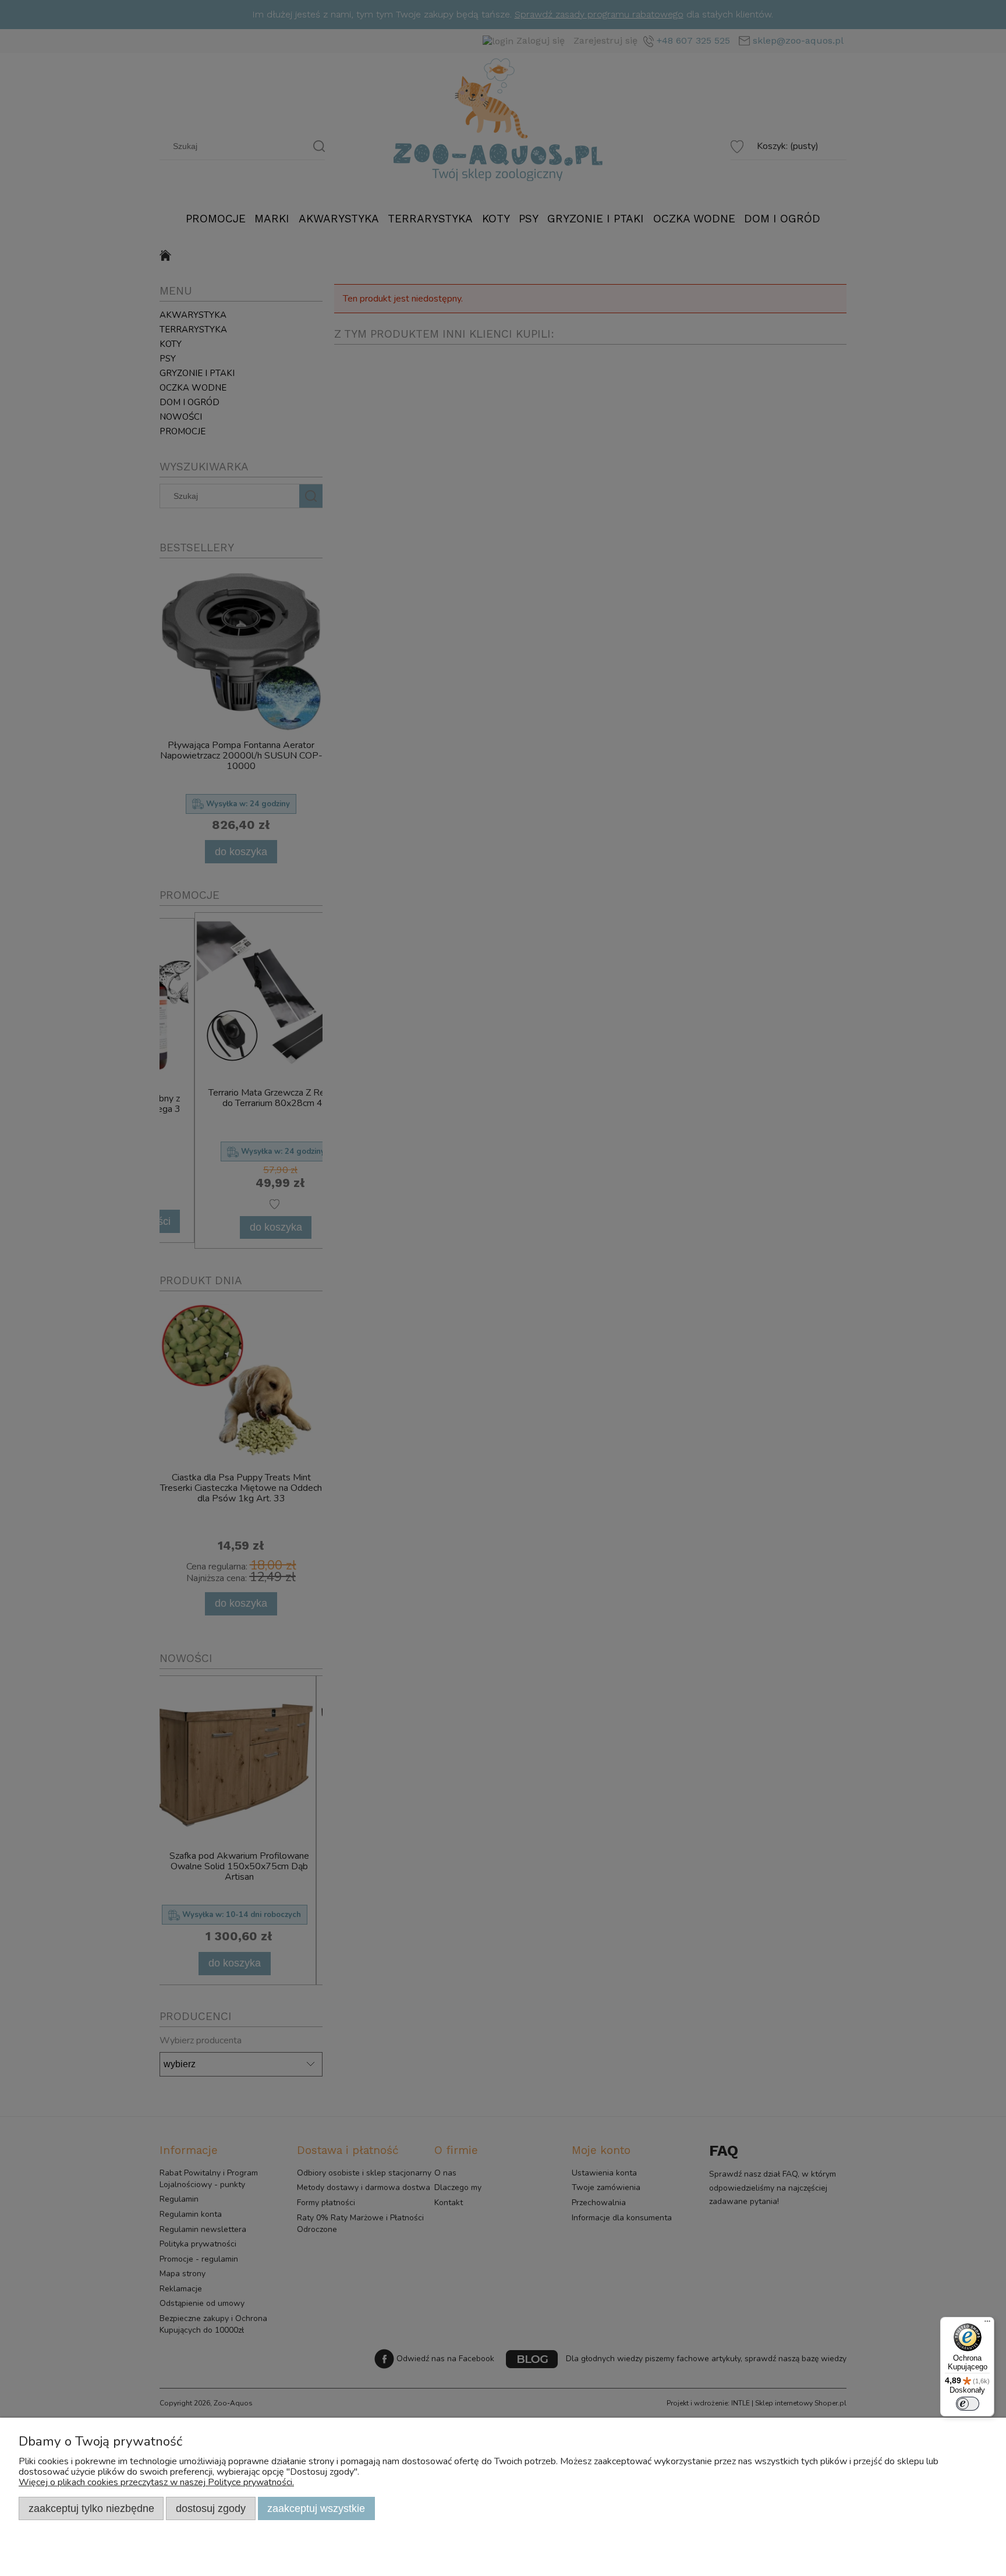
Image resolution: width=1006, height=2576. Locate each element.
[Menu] (987, 2324)
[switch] (968, 2404)
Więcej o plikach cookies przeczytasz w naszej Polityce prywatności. (156, 2482)
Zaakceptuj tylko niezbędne (91, 2508)
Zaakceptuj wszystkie (316, 2508)
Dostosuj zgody (211, 2508)
